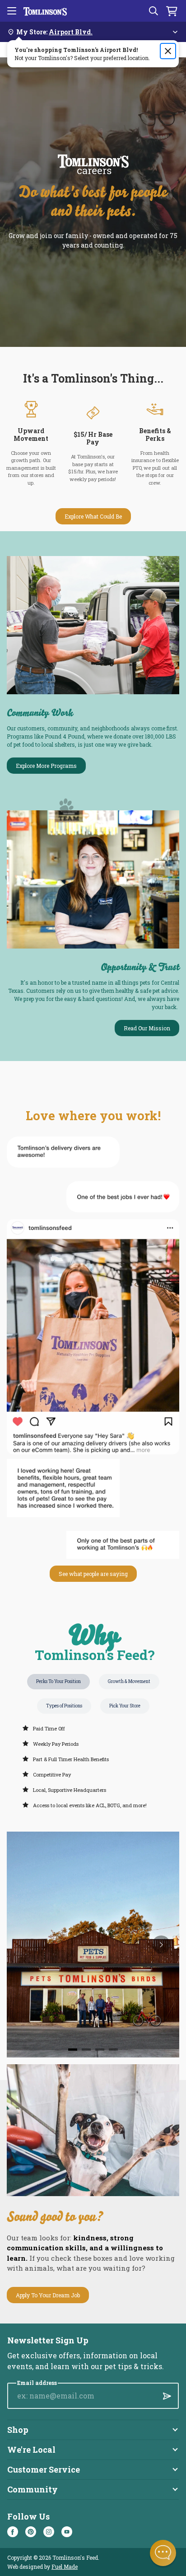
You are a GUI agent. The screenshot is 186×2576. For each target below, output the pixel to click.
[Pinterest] (31, 2532)
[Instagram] (49, 2532)
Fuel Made (65, 2567)
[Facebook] (13, 2532)
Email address (37, 2383)
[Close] (168, 51)
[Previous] (25, 1945)
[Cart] (172, 11)
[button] (163, 2553)
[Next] (161, 1945)
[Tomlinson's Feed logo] (45, 11)
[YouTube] (67, 2532)
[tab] (73, 2050)
